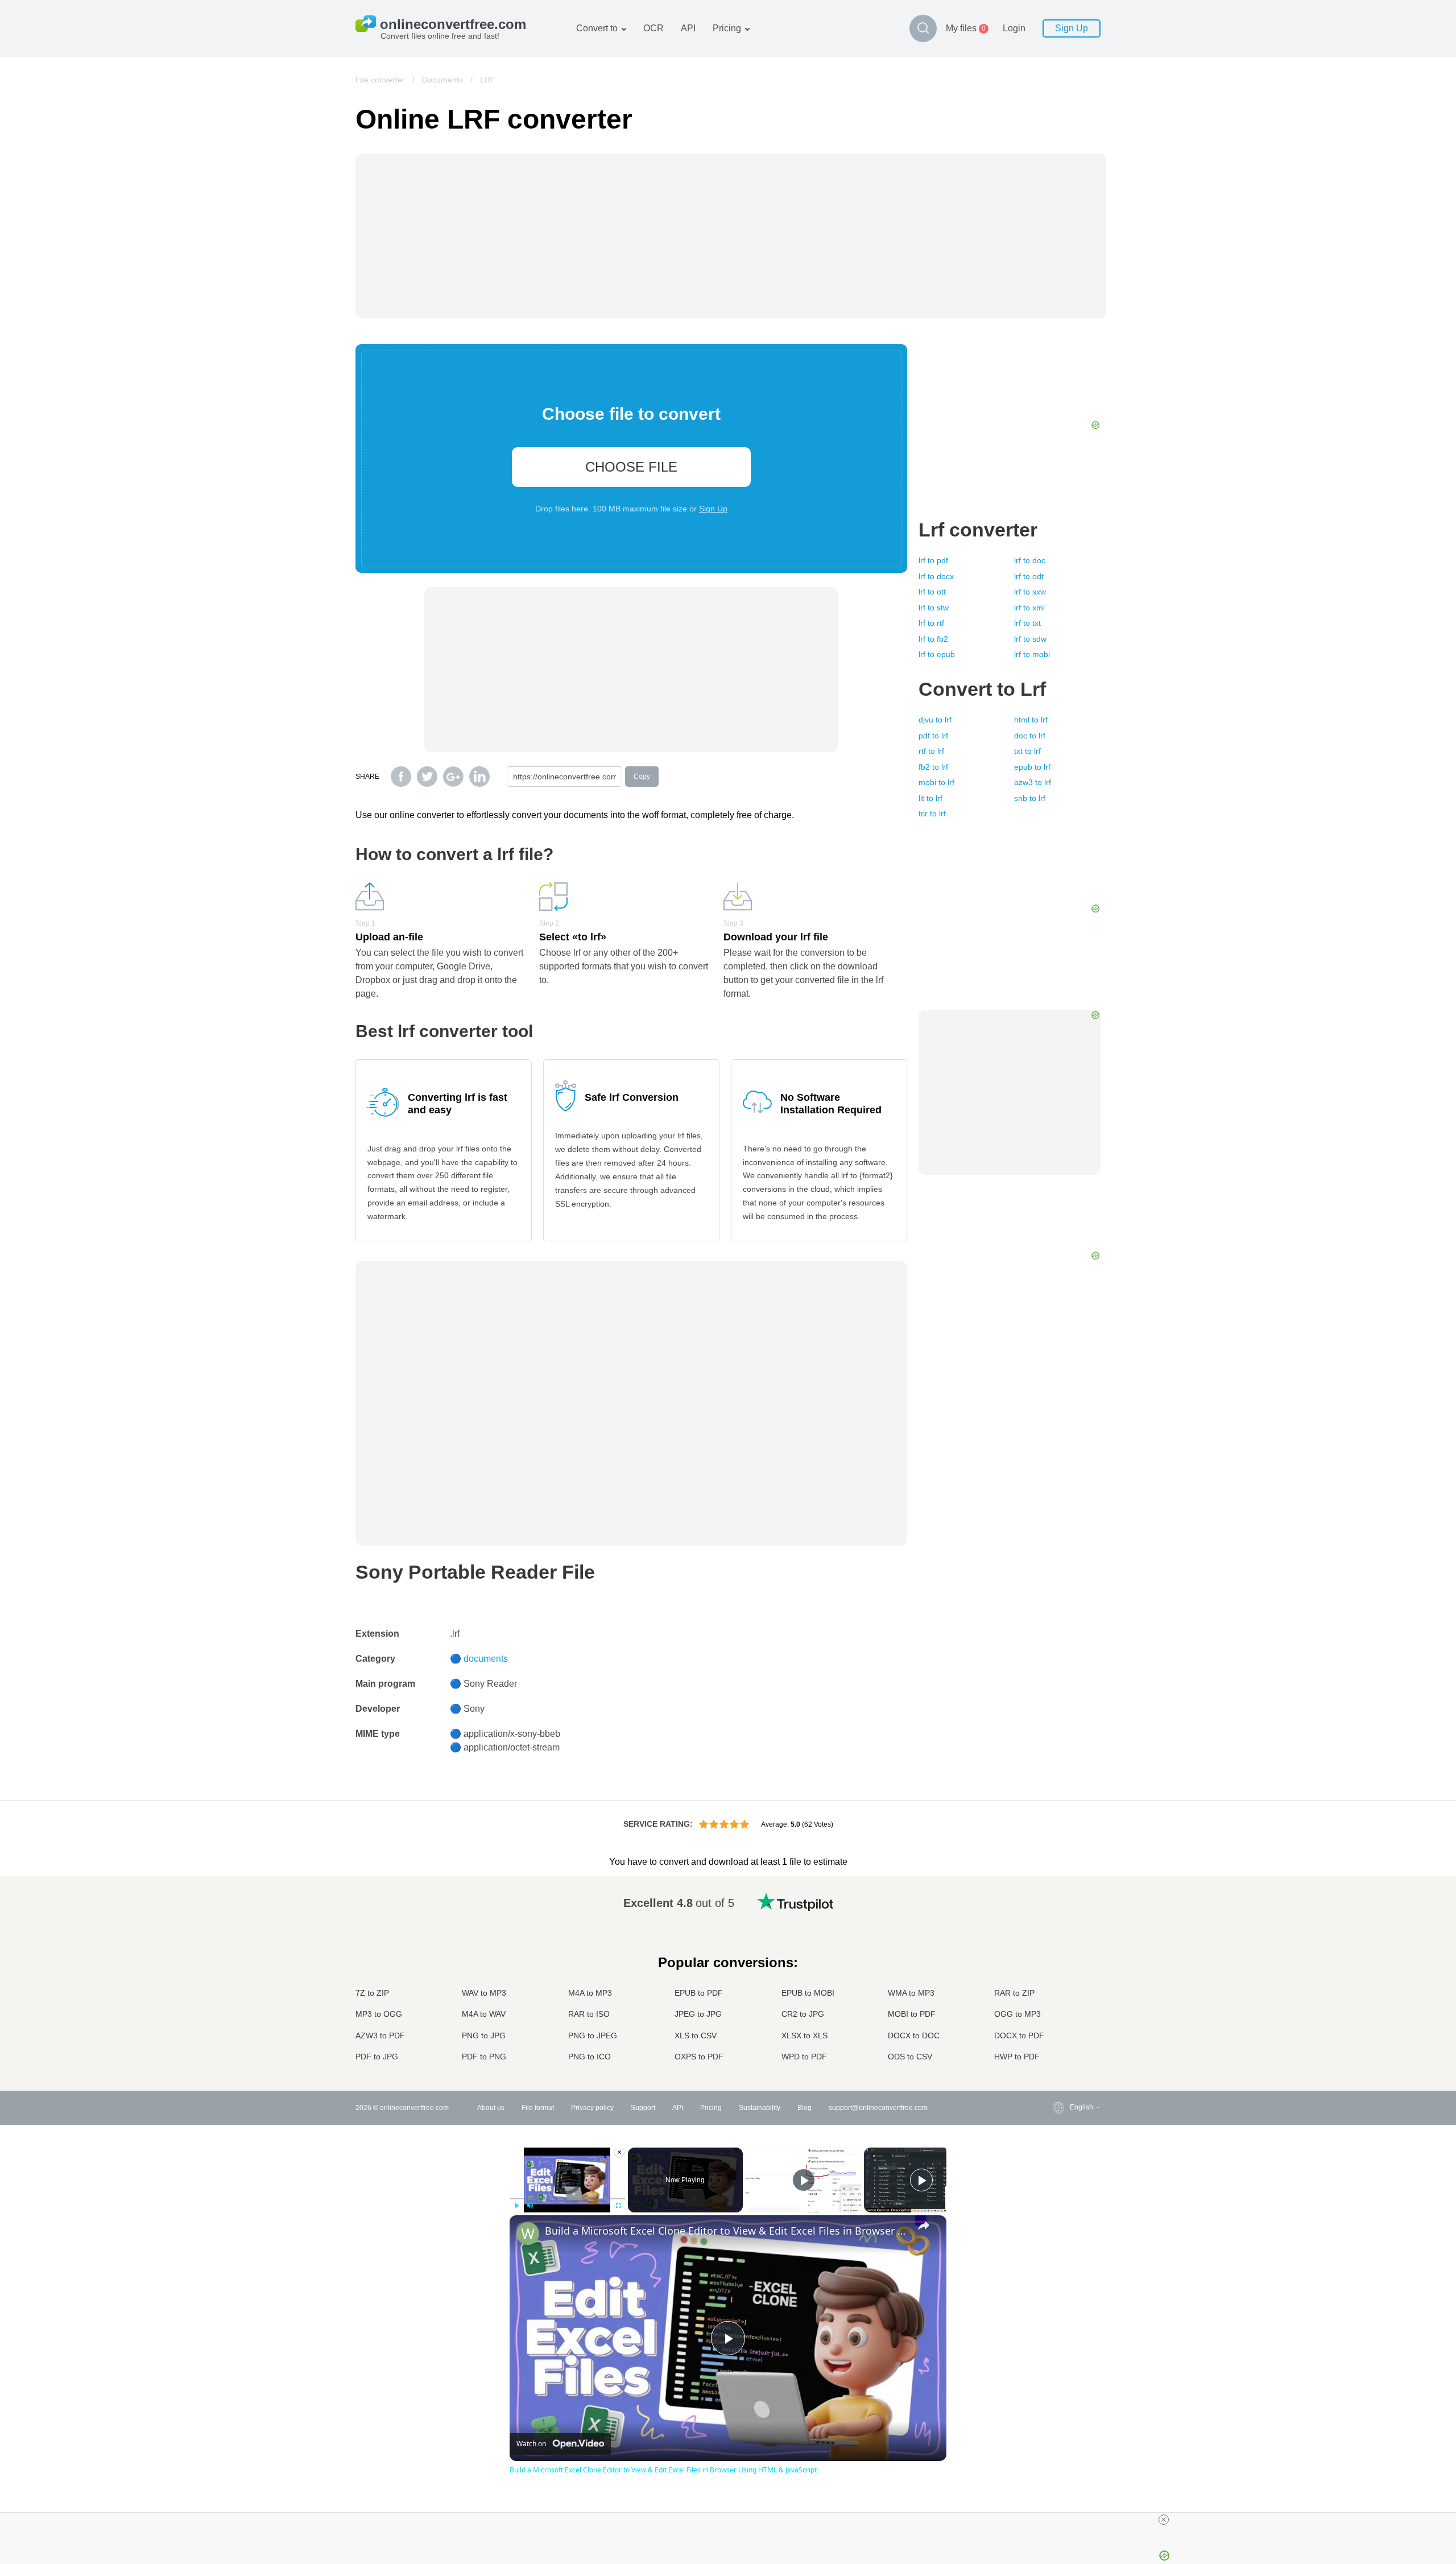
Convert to (597, 28)
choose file (631, 467)
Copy (642, 777)
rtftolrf (931, 751)
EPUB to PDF (699, 1993)
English (1059, 1901)
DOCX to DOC (914, 2035)
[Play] (516, 2206)
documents (486, 1659)
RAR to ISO (589, 2014)
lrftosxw (1030, 592)
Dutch (1056, 2013)
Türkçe (1058, 2024)
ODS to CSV (910, 2057)
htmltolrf (1031, 720)
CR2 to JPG (803, 2014)
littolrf (930, 798)
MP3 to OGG (379, 2014)
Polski (1056, 2058)
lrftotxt (1027, 623)
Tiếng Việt (1063, 1991)
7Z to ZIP (372, 1993)
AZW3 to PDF (380, 2035)
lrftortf (931, 623)
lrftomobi (1032, 654)
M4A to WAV (484, 2014)
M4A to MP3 (590, 1993)
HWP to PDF (1017, 2057)
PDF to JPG (377, 2057)
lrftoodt (1029, 576)
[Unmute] (530, 2206)
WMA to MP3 (911, 1993)
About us (491, 2108)
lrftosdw (1030, 639)
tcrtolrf (932, 814)
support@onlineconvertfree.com (878, 2108)
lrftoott (932, 592)
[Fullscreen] (618, 2206)
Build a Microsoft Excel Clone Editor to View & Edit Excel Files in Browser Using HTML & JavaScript (726, 2231)
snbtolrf (1030, 798)
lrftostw (934, 608)
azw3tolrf (1033, 782)
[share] (924, 2226)
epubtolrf (1032, 767)
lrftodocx (936, 576)
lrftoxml (1029, 608)
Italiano (1058, 1979)
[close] (1164, 2520)
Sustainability (760, 2108)
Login (1014, 28)
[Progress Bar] (567, 2199)
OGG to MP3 (1017, 2014)
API (688, 28)
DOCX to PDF (1019, 2035)
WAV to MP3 (484, 1993)
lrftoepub (937, 654)
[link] (528, 2233)
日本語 (1057, 1968)
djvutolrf (935, 720)
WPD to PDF (804, 2057)
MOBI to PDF (912, 2014)
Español (1060, 1935)
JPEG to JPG (698, 2014)
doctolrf (1030, 736)
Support (643, 2108)
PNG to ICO (590, 2057)
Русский (1060, 1912)
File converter (380, 80)
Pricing (727, 28)
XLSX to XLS (804, 2035)
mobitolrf (936, 782)
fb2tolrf (933, 767)
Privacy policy (592, 2108)
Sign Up (1072, 28)
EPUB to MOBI (808, 1993)
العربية (1056, 1923)
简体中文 (1061, 2036)
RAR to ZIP (1014, 1993)
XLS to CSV (696, 2035)
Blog (804, 2108)
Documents (442, 80)
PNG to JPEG (593, 2035)
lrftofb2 (933, 639)
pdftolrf (933, 736)
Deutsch (1060, 1946)
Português (1063, 2002)
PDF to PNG (484, 2057)
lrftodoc (1030, 560)
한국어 (1057, 2047)
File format (538, 2108)
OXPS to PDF (699, 2057)
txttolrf (1027, 751)
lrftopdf (933, 560)
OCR (653, 28)
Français (1060, 1957)
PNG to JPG (484, 2035)
